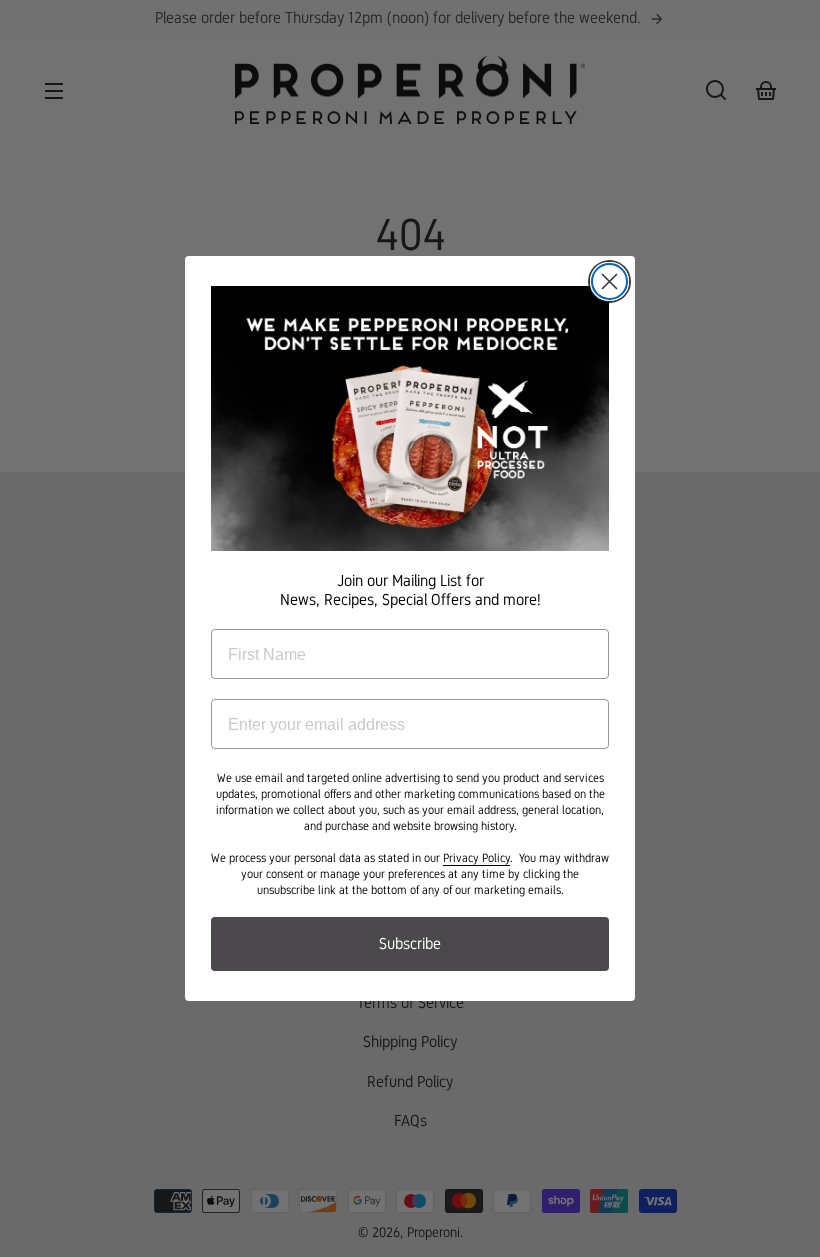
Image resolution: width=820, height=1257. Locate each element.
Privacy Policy (476, 858)
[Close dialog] (609, 281)
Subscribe (410, 943)
